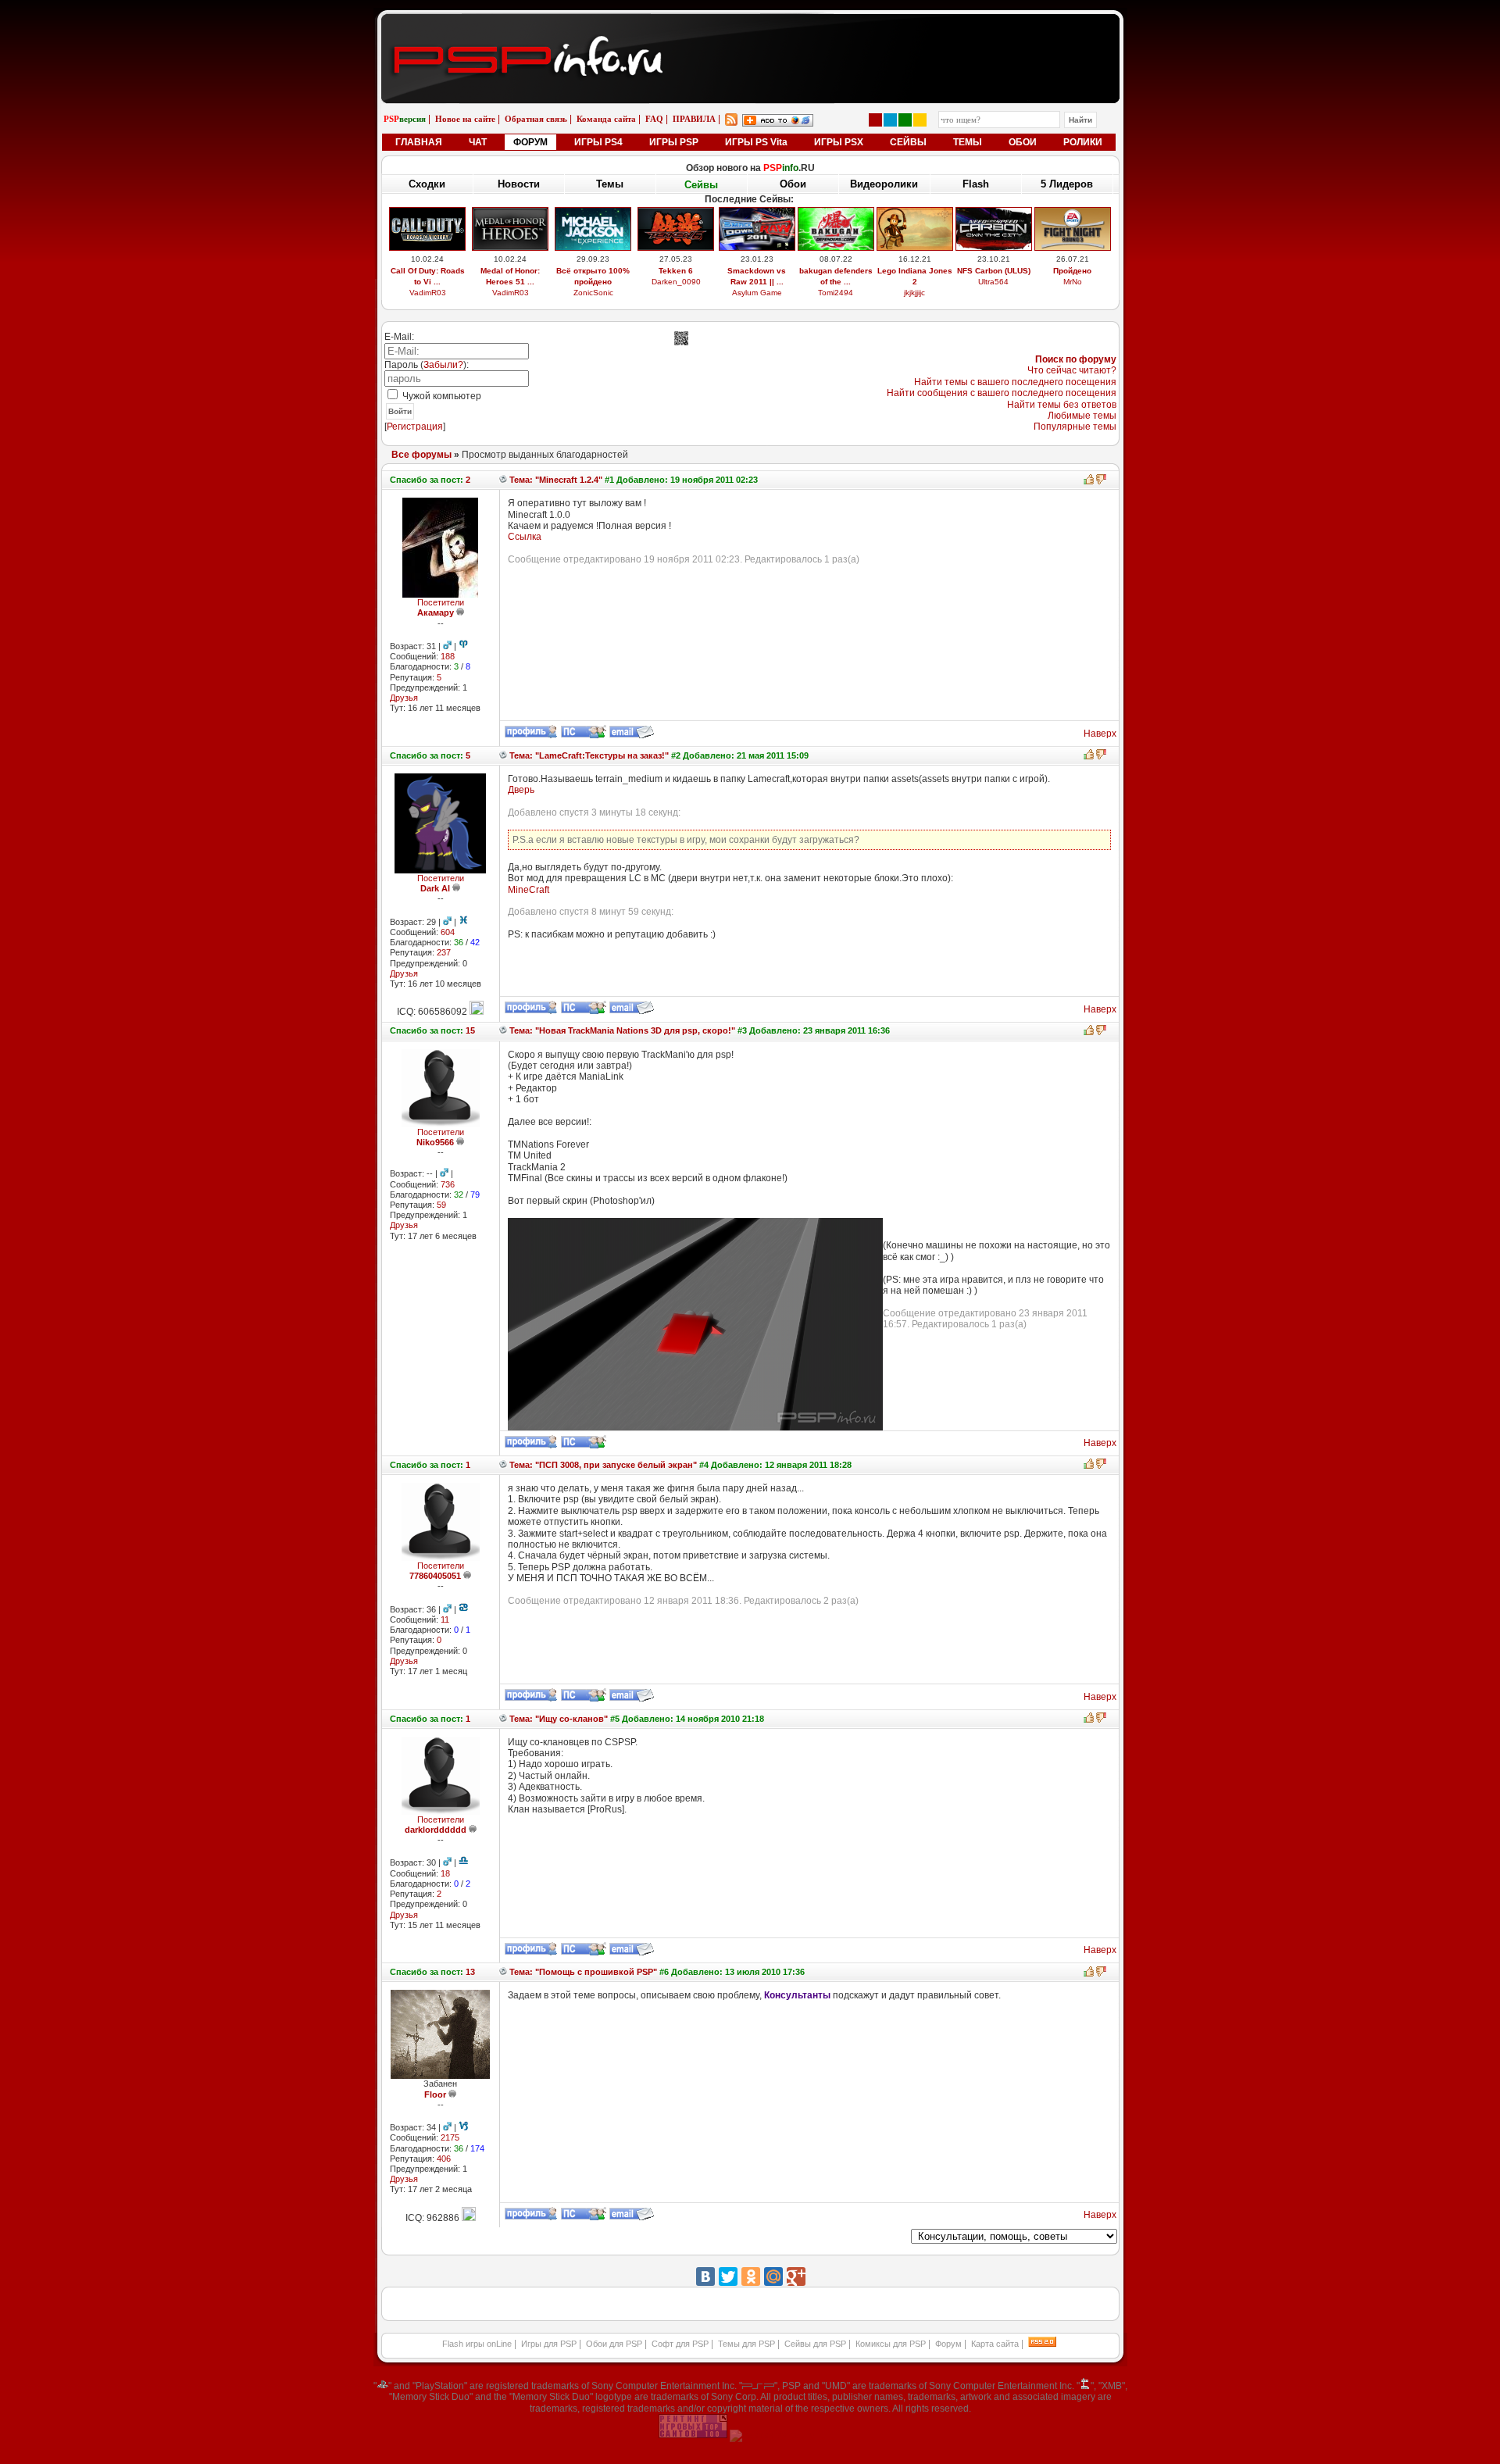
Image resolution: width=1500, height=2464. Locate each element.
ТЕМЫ (968, 142)
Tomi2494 (836, 293)
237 (444, 952)
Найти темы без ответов (1062, 405)
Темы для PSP (746, 2344)
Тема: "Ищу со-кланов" (557, 1719)
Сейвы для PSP (815, 2344)
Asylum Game (757, 293)
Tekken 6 (676, 271)
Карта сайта (995, 2344)
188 (448, 656)
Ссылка (525, 537)
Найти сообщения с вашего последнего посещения (1002, 393)
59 (441, 1205)
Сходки (427, 184)
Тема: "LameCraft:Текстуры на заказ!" (588, 755)
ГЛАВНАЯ (419, 142)
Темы (610, 184)
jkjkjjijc (914, 293)
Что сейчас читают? (1072, 370)
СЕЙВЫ (908, 142)
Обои (793, 184)
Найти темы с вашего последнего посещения (1015, 382)
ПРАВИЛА (694, 119)
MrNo (1073, 282)
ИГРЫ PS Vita (756, 142)
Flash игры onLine (477, 2344)
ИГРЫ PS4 (598, 142)
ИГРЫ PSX (839, 142)
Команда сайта (606, 119)
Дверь (521, 790)
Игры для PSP (549, 2344)
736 (448, 1184)
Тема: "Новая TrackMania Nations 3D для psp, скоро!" (621, 1030)
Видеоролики (884, 184)
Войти (400, 411)
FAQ (654, 119)
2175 (450, 2137)
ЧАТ (478, 142)
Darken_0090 (676, 282)
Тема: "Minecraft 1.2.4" (555, 480)
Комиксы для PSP (891, 2344)
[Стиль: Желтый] (920, 120)
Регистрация (415, 427)
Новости (519, 184)
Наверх (1100, 734)
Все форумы (421, 455)
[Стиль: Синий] (890, 120)
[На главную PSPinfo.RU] (750, 26)
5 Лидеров (1067, 184)
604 (448, 932)
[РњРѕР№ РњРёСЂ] (773, 2277)
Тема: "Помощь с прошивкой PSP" (582, 1972)
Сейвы (701, 185)
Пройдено (1072, 271)
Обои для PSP (614, 2344)
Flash (976, 184)
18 (445, 1873)
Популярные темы (1075, 427)
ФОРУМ (530, 142)
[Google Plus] (796, 2277)
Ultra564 (993, 282)
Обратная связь (536, 119)
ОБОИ (1023, 142)
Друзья (404, 698)
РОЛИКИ (1083, 142)
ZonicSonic (593, 293)
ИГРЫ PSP (674, 142)
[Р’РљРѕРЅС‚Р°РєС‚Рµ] (705, 2277)
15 (470, 1030)
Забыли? (443, 365)
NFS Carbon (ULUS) (994, 271)
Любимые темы (1082, 416)
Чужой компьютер (441, 396)
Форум (948, 2344)
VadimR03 (428, 293)
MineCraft (529, 890)
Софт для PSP (680, 2344)
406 (444, 2159)
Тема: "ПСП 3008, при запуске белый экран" (602, 1465)
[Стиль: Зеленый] (905, 120)
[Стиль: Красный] (875, 120)
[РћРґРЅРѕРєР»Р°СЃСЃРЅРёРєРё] (751, 2277)
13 (470, 1972)
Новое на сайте (465, 119)
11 (445, 1619)
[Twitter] (728, 2277)
